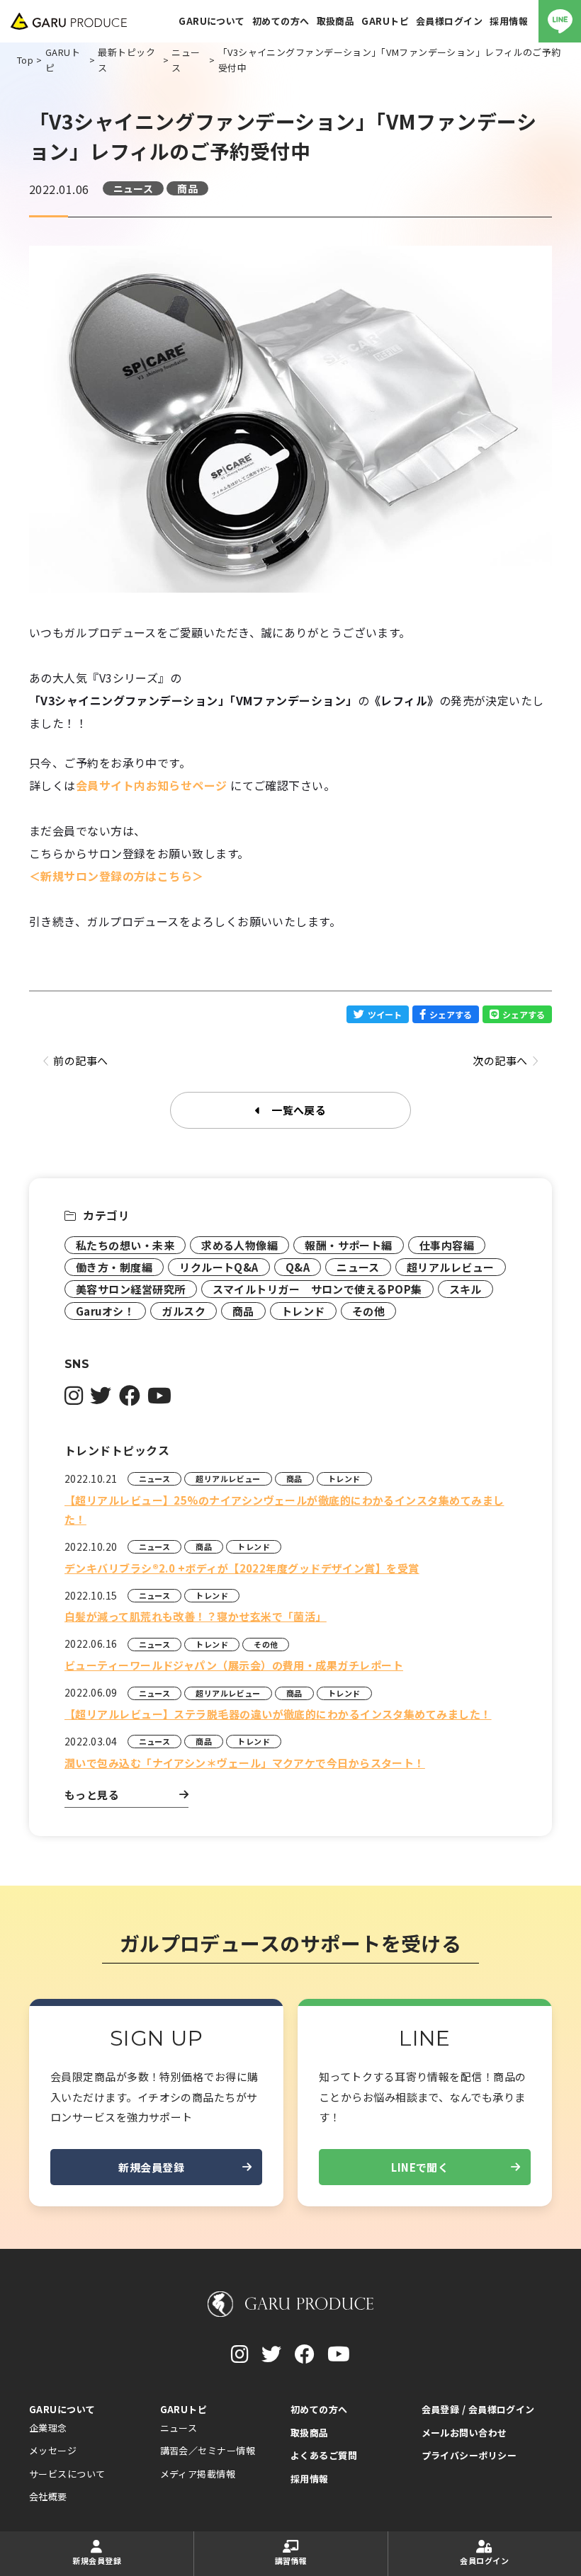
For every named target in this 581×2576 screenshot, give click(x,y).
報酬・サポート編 (349, 1245)
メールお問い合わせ (464, 2433)
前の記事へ (80, 1060)
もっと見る (92, 1795)
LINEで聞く (420, 2167)
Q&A (298, 1267)
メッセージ (53, 2450)
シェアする (451, 1014)
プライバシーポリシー (469, 2455)
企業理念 (48, 2428)
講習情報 (291, 2560)
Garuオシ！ (105, 1311)
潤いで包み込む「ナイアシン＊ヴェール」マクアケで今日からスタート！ (245, 1763)
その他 (368, 1311)
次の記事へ (500, 1060)
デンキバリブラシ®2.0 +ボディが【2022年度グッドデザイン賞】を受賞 (242, 1568)
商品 (187, 188)
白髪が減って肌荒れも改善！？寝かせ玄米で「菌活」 (196, 1616)
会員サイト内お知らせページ (152, 785)
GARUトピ (184, 2409)
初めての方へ (319, 2409)
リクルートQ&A (219, 1267)
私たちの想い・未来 (125, 1245)
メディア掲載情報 (198, 2474)
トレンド (303, 1311)
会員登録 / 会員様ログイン (478, 2409)
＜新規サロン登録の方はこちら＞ (117, 876)
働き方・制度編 (114, 1267)
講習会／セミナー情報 (208, 2450)
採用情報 (310, 2479)
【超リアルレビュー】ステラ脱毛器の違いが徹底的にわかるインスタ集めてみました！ (278, 1714)
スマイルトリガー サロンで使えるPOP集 (317, 1289)
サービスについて (67, 2474)
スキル (466, 1289)
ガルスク (184, 1311)
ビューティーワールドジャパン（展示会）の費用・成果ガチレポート (234, 1665)
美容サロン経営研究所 (131, 1289)
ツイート (385, 1014)
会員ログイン (484, 2560)
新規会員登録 (151, 2167)
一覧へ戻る (299, 1110)
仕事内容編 (447, 1245)
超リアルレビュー (451, 1267)
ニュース (134, 188)
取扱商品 (310, 2433)
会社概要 (48, 2496)
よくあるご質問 (324, 2455)
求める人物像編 (239, 1245)
